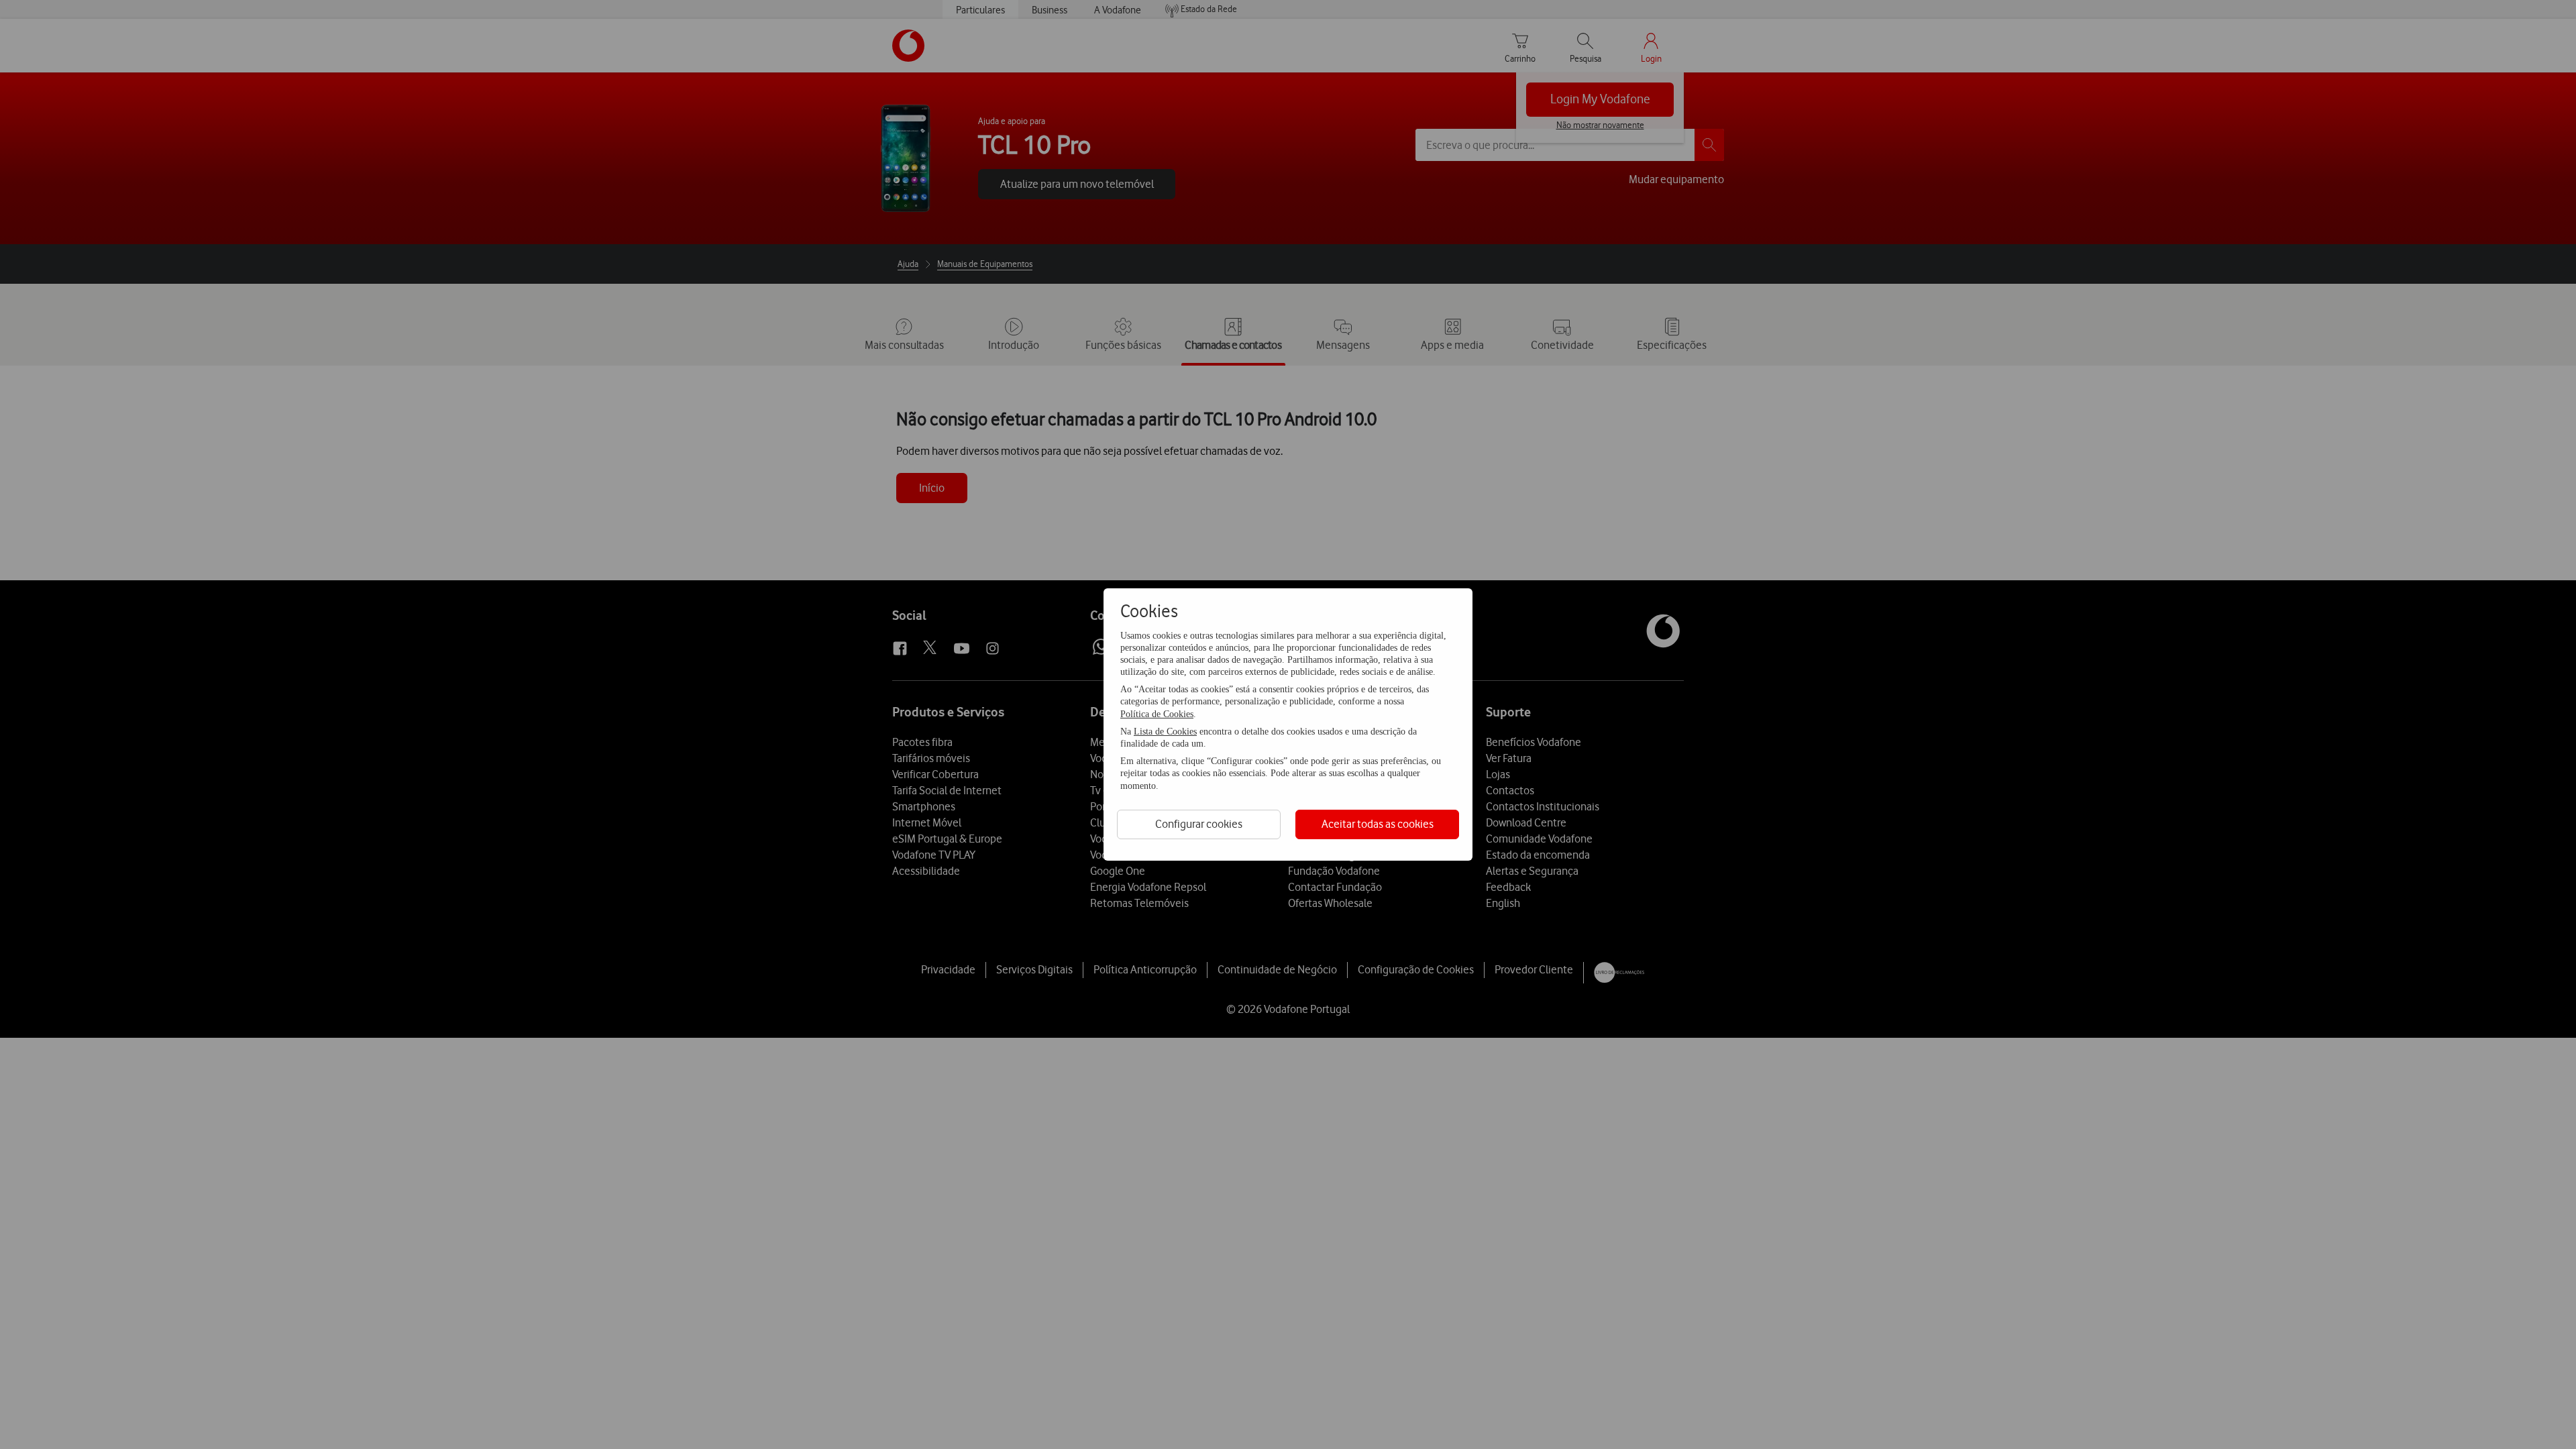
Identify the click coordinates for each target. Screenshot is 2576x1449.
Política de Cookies (1157, 714)
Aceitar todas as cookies (1378, 824)
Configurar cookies (1199, 824)
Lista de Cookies (1165, 732)
